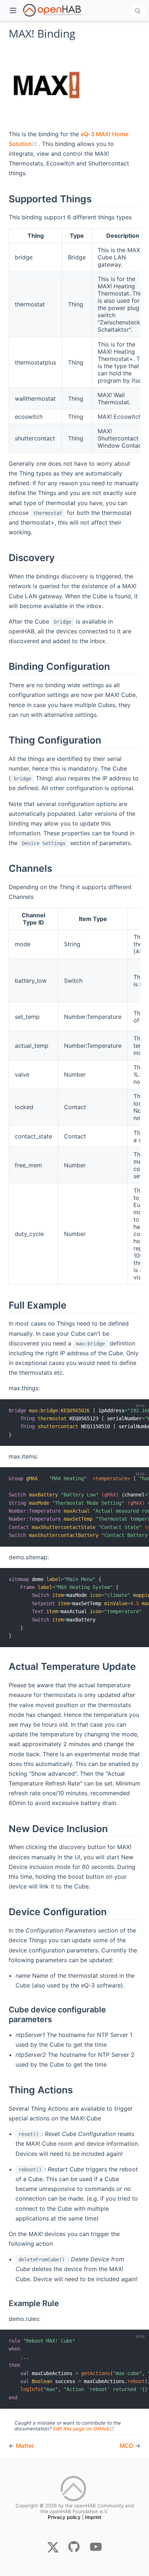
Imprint (93, 2517)
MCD (127, 2446)
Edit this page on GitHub (84, 2429)
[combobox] (139, 11)
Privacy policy (64, 2517)
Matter (25, 2446)
